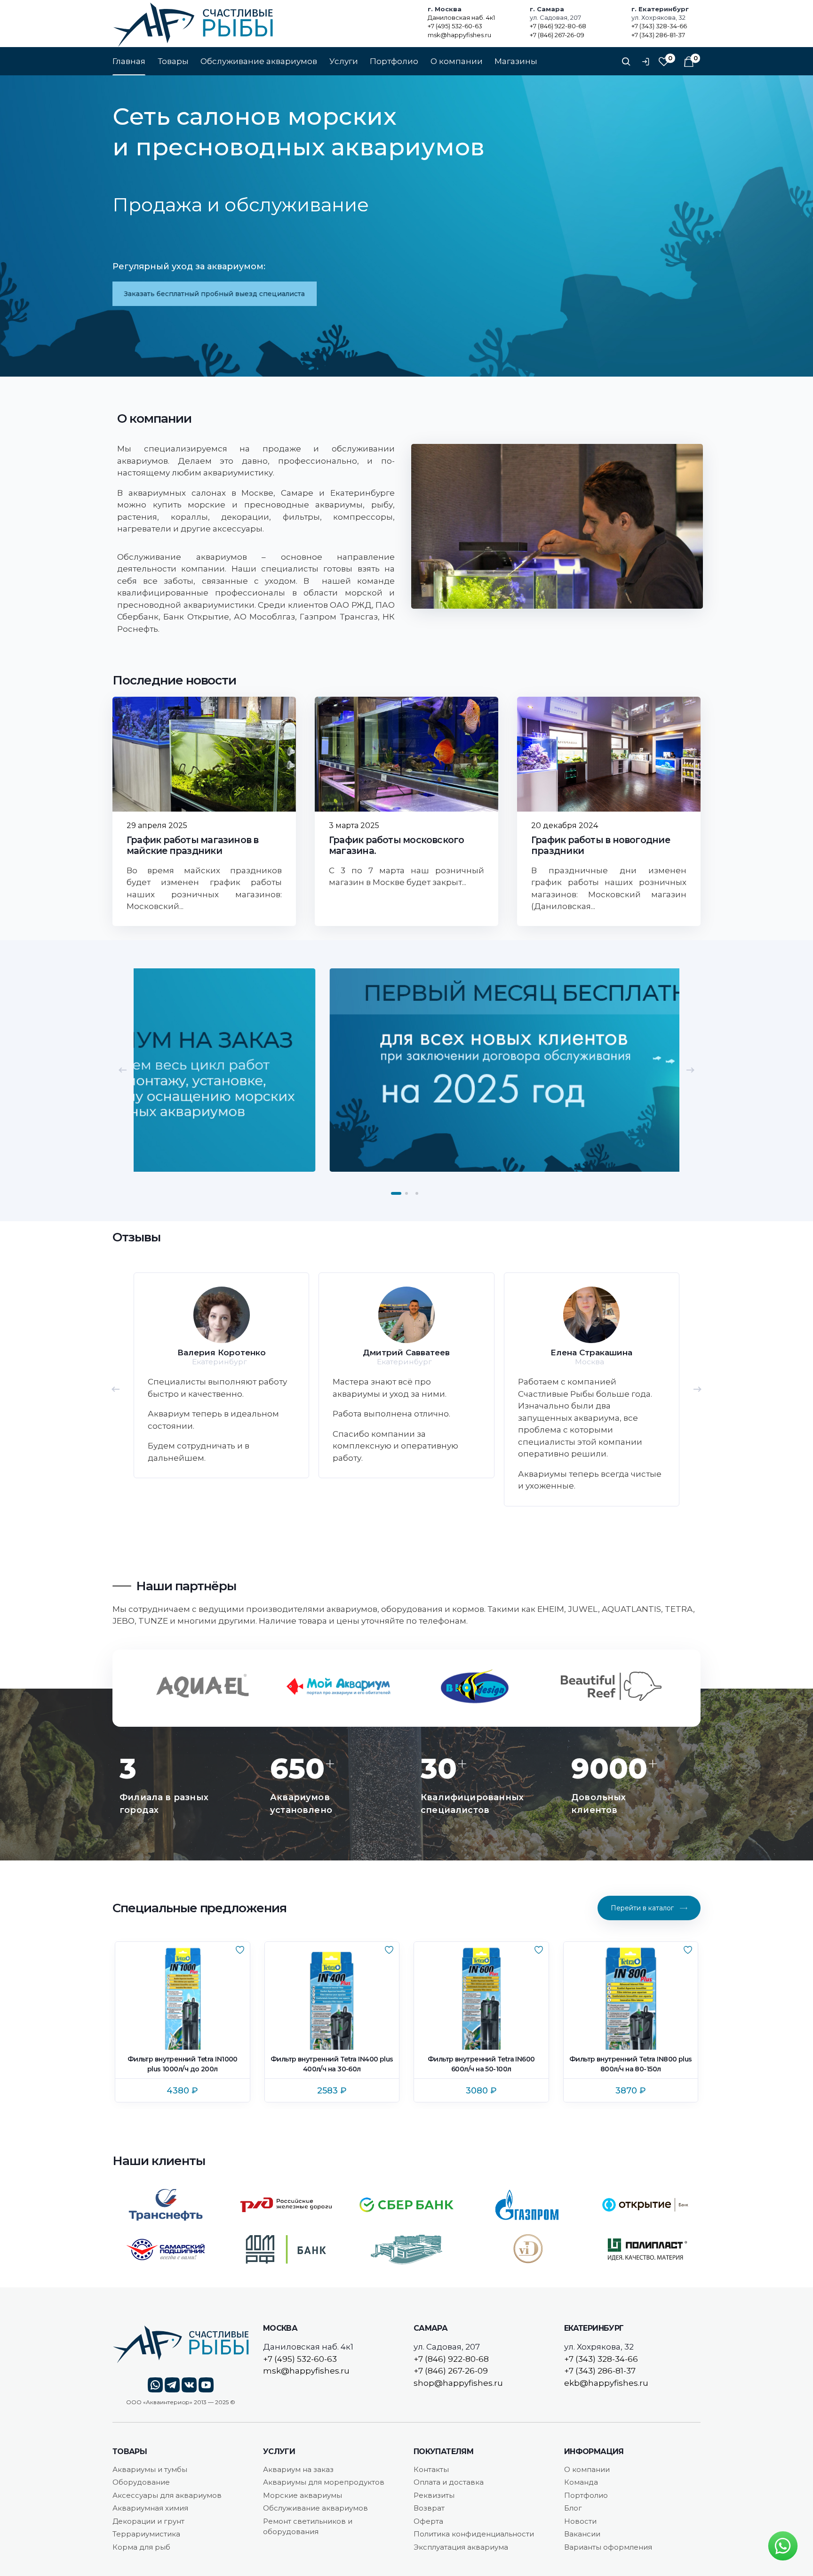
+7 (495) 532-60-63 (455, 26)
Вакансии (582, 2534)
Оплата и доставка (449, 2482)
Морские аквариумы (303, 2495)
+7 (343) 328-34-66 (659, 26)
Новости (580, 2521)
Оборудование (141, 2482)
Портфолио (394, 61)
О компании (457, 61)
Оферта (428, 2521)
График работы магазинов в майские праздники (193, 845)
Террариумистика (146, 2534)
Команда (581, 2482)
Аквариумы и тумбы (150, 2469)
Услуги (344, 61)
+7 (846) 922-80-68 (558, 26)
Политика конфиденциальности (474, 2534)
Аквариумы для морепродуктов (324, 2482)
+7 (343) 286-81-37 (658, 35)
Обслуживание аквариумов (259, 61)
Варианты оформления (608, 2547)
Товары (173, 61)
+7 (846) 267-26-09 (557, 35)
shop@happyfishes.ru (458, 2383)
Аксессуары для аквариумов (167, 2495)
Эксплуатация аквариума (461, 2547)
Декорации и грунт (148, 2521)
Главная (129, 61)
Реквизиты (434, 2495)
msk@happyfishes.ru (459, 35)
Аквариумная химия (150, 2508)
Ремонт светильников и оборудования (308, 2527)
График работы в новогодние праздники (601, 845)
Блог (573, 2508)
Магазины (516, 61)
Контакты (431, 2469)
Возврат (429, 2508)
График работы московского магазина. (397, 845)
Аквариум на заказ (298, 2469)
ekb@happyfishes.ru (606, 2383)
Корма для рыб (141, 2547)
